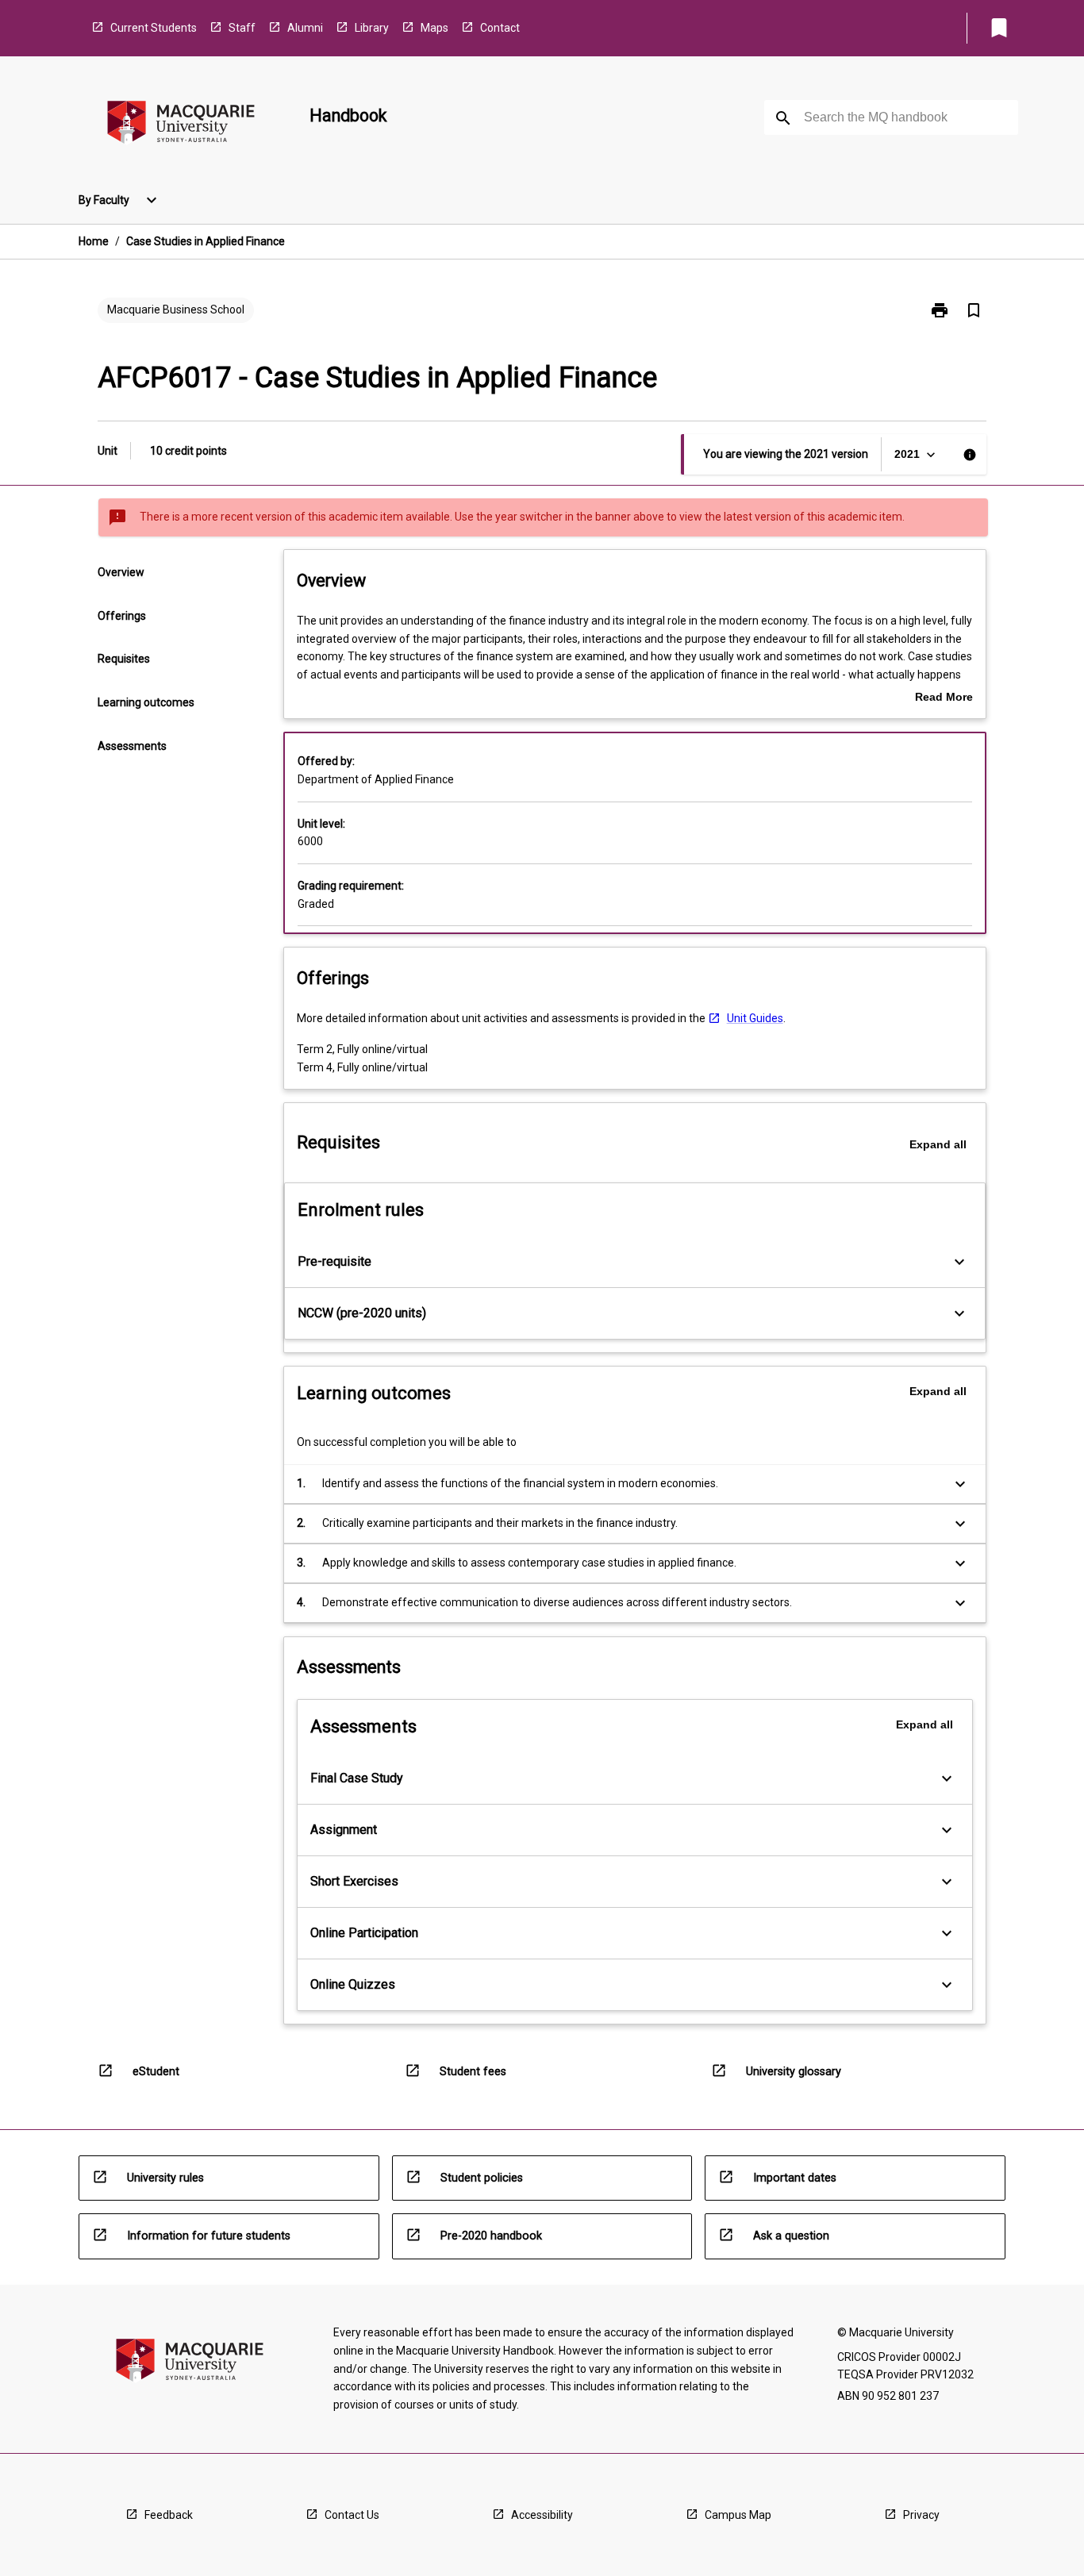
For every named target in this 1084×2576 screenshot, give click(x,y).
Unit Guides (755, 1018)
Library (372, 28)
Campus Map (738, 2515)
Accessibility (542, 2515)
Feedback (169, 2515)
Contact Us (352, 2515)
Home (94, 241)
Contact (500, 28)
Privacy (921, 2515)
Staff (242, 28)
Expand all (938, 1144)
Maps (434, 28)
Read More (944, 698)
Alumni (305, 28)
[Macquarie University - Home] (181, 125)
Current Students (154, 28)
